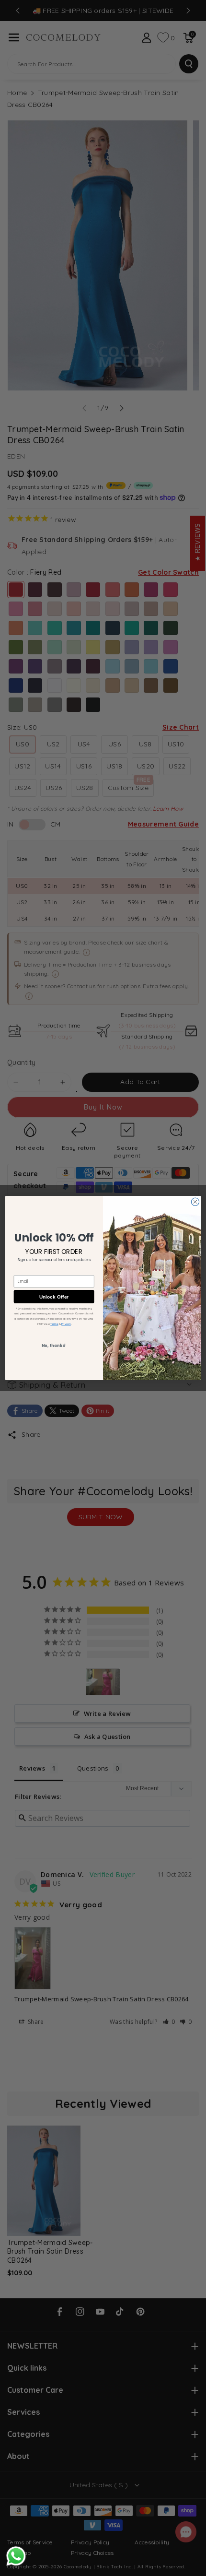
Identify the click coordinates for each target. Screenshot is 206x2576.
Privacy (66, 1324)
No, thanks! (54, 1346)
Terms (54, 1324)
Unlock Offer (54, 1296)
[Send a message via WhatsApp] (16, 2556)
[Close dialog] (195, 1202)
